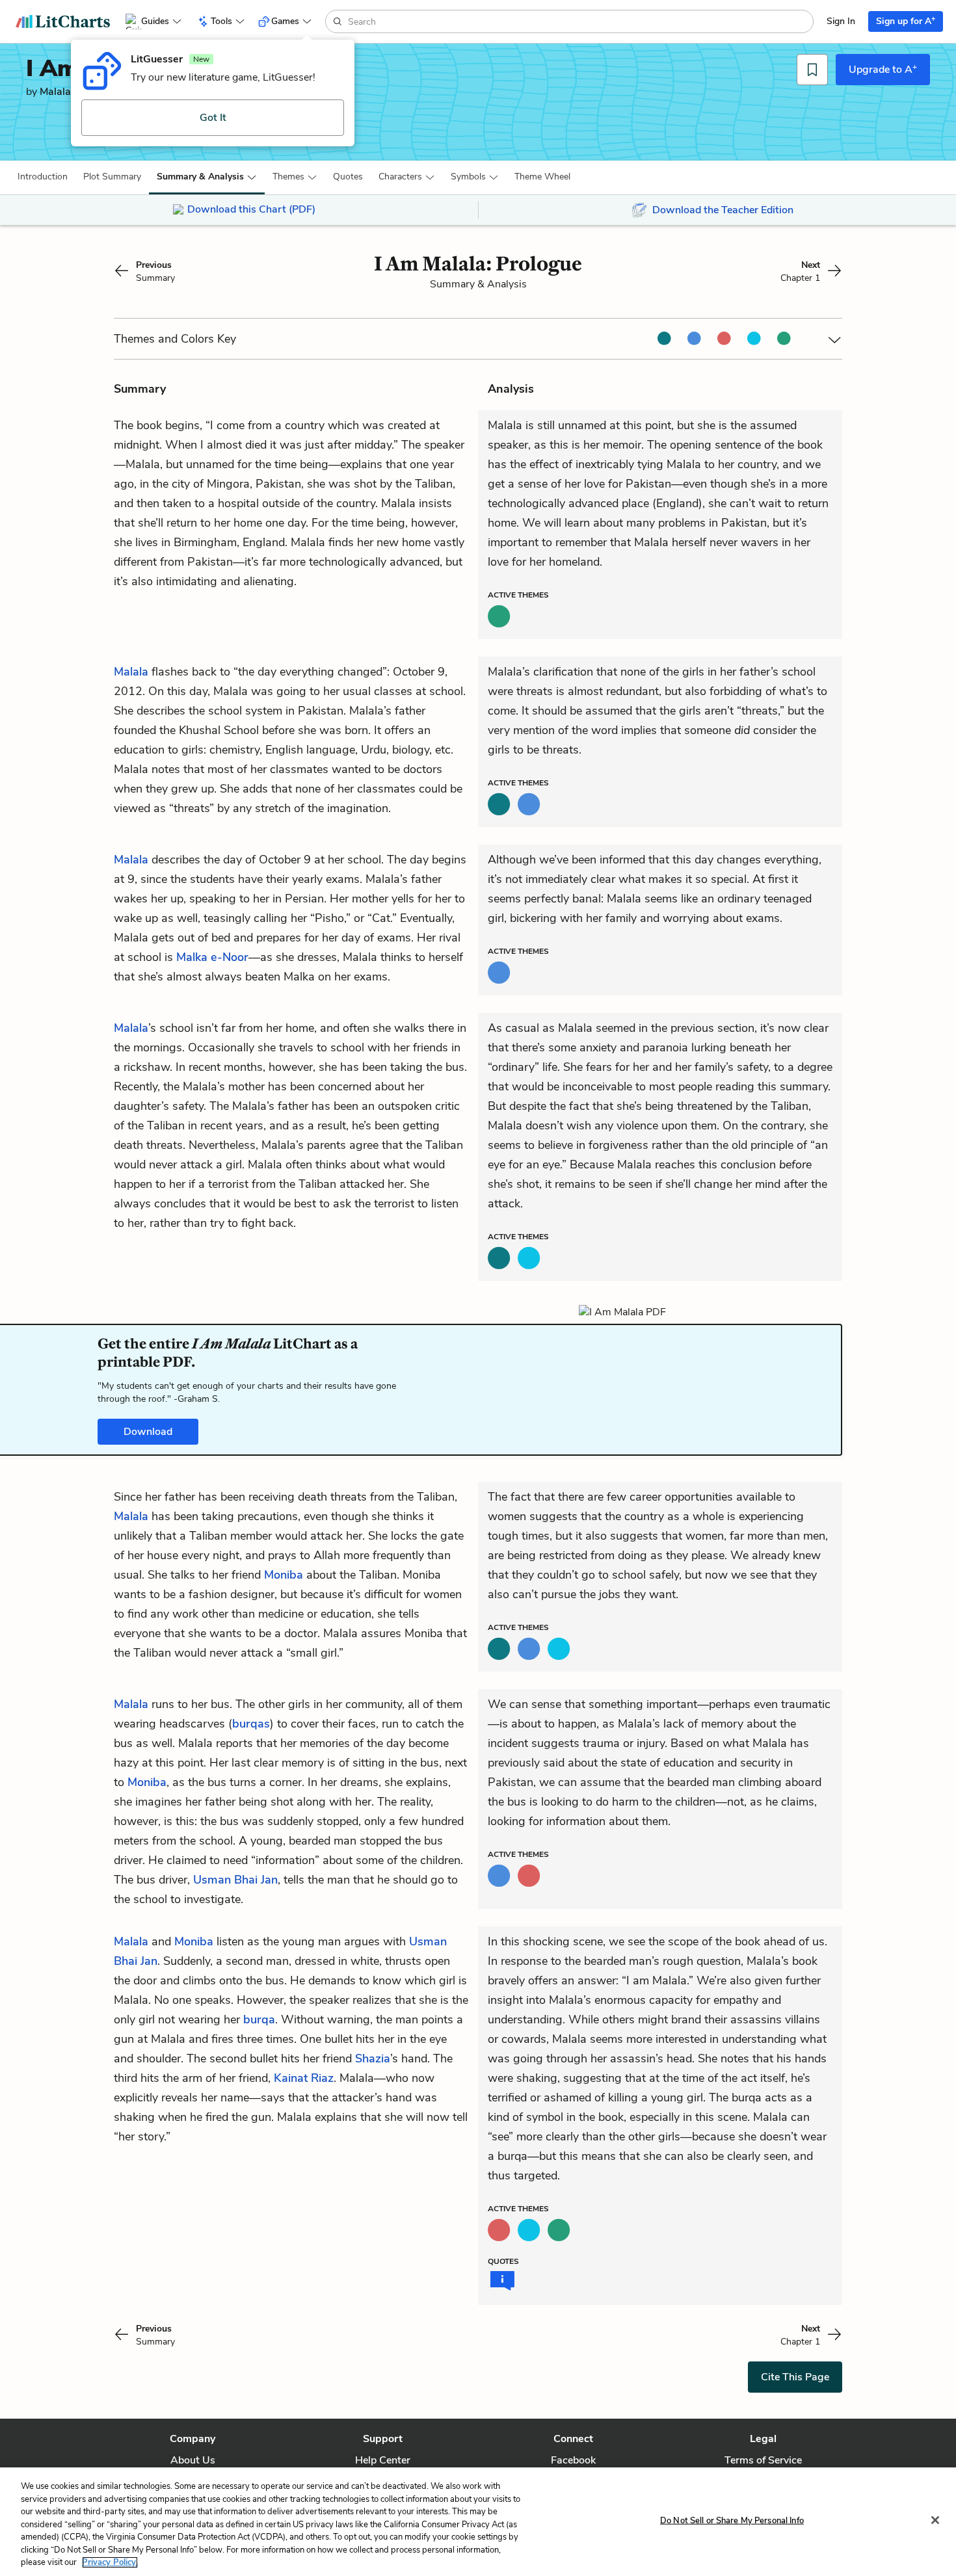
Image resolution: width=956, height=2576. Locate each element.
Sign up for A (906, 20)
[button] (43, 177)
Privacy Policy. (110, 2562)
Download (148, 1432)
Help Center (383, 2460)
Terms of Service (763, 2460)
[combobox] (579, 21)
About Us (193, 2460)
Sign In (841, 21)
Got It (213, 118)
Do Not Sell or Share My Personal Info (732, 2520)
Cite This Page (795, 2377)
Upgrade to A (883, 69)
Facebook (573, 2460)
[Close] (935, 2520)
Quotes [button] (348, 177)
